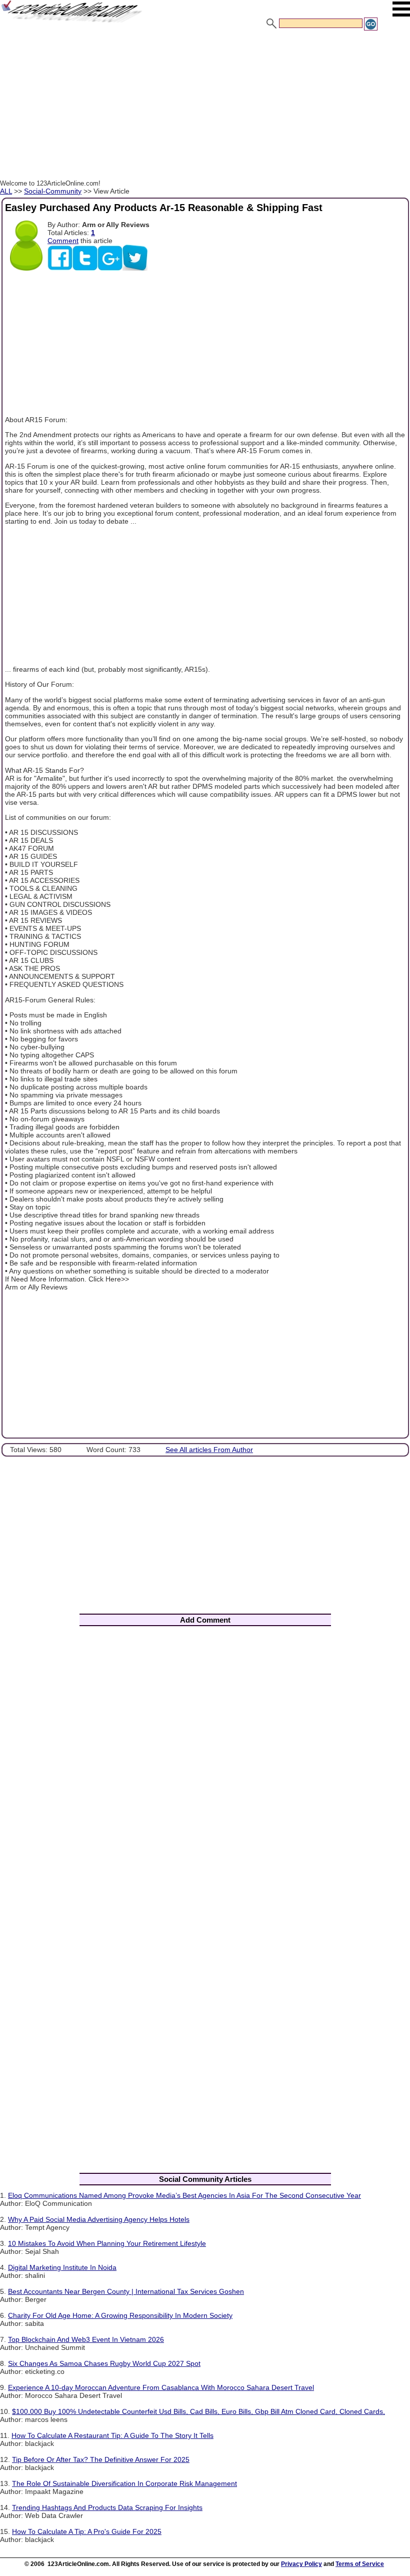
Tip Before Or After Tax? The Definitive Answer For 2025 (101, 2459)
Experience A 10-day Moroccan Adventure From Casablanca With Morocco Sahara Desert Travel (161, 2387)
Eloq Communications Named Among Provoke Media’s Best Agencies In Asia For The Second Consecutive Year (184, 2195)
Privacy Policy (301, 2564)
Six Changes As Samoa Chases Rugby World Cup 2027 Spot (104, 2363)
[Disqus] (205, 1766)
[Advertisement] (205, 107)
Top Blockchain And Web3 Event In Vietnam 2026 (86, 2339)
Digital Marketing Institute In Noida (62, 2267)
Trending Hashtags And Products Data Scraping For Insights (107, 2507)
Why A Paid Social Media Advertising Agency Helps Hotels (99, 2219)
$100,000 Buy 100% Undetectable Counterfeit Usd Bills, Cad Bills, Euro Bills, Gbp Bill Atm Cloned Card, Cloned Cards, (198, 2411)
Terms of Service (360, 2564)
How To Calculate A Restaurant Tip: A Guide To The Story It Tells (112, 2435)
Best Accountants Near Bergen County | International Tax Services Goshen (126, 2291)
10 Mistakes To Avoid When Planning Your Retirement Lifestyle (107, 2243)
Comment (63, 241)
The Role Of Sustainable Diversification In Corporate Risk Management (124, 2483)
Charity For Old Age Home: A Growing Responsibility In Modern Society (120, 2315)
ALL (6, 191)
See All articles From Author (209, 1450)
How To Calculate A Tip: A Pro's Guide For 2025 (87, 2531)
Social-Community (53, 191)
